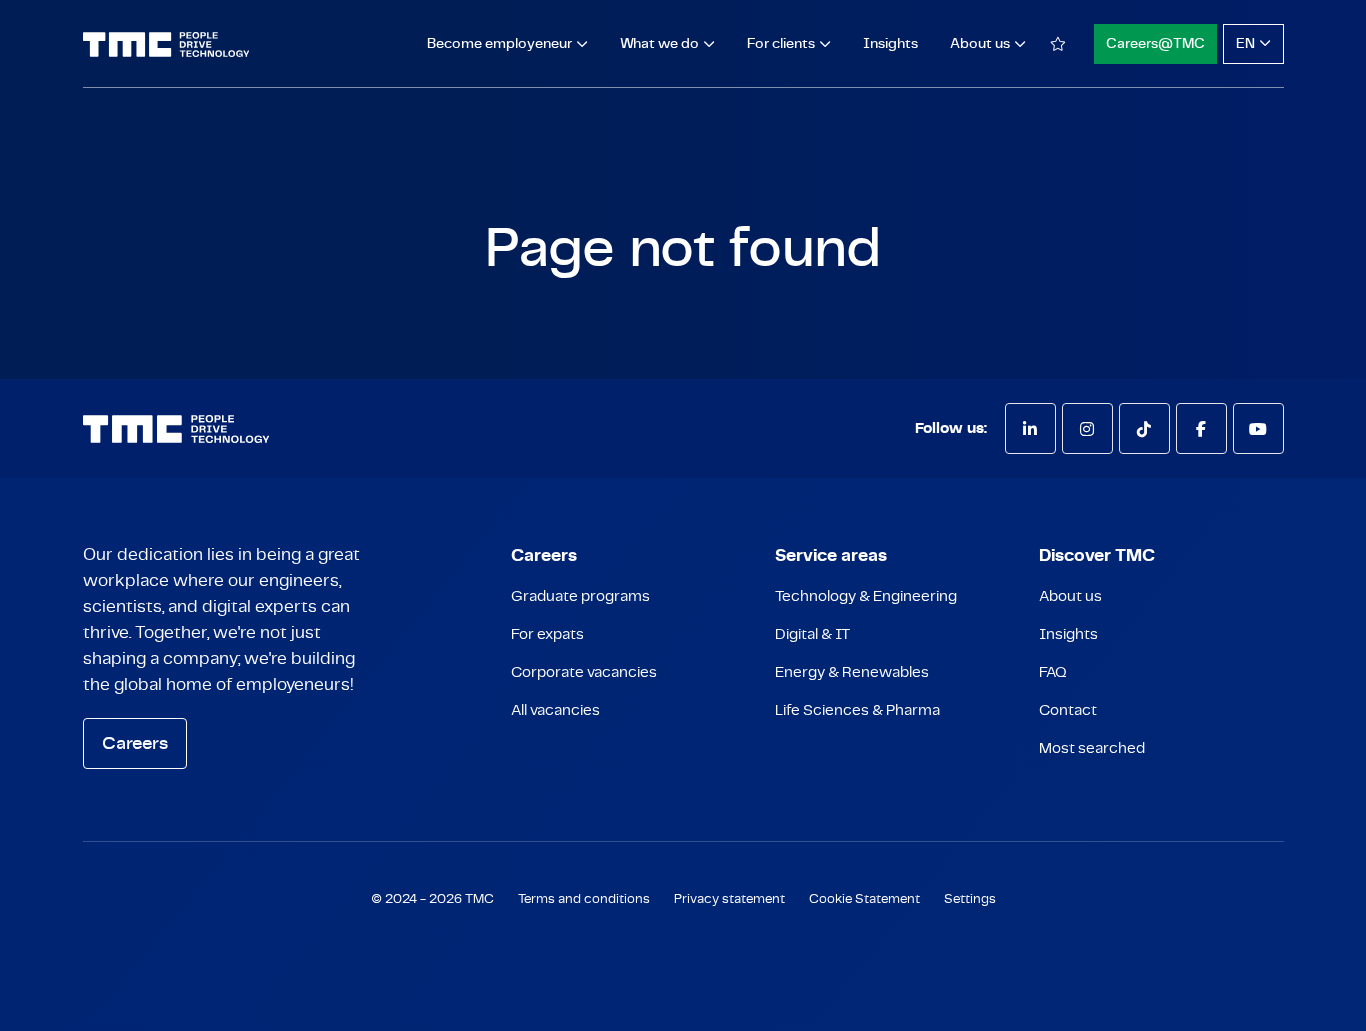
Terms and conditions (584, 899)
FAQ (1053, 672)
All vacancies (555, 710)
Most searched (1092, 748)
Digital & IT (812, 634)
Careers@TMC (1155, 44)
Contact (1068, 710)
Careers (135, 744)
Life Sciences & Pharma (857, 710)
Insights (890, 44)
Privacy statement (729, 899)
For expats (547, 634)
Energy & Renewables (852, 672)
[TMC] (166, 44)
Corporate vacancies (584, 672)
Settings (970, 899)
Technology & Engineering (866, 596)
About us (1070, 596)
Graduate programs (580, 596)
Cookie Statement (864, 899)
